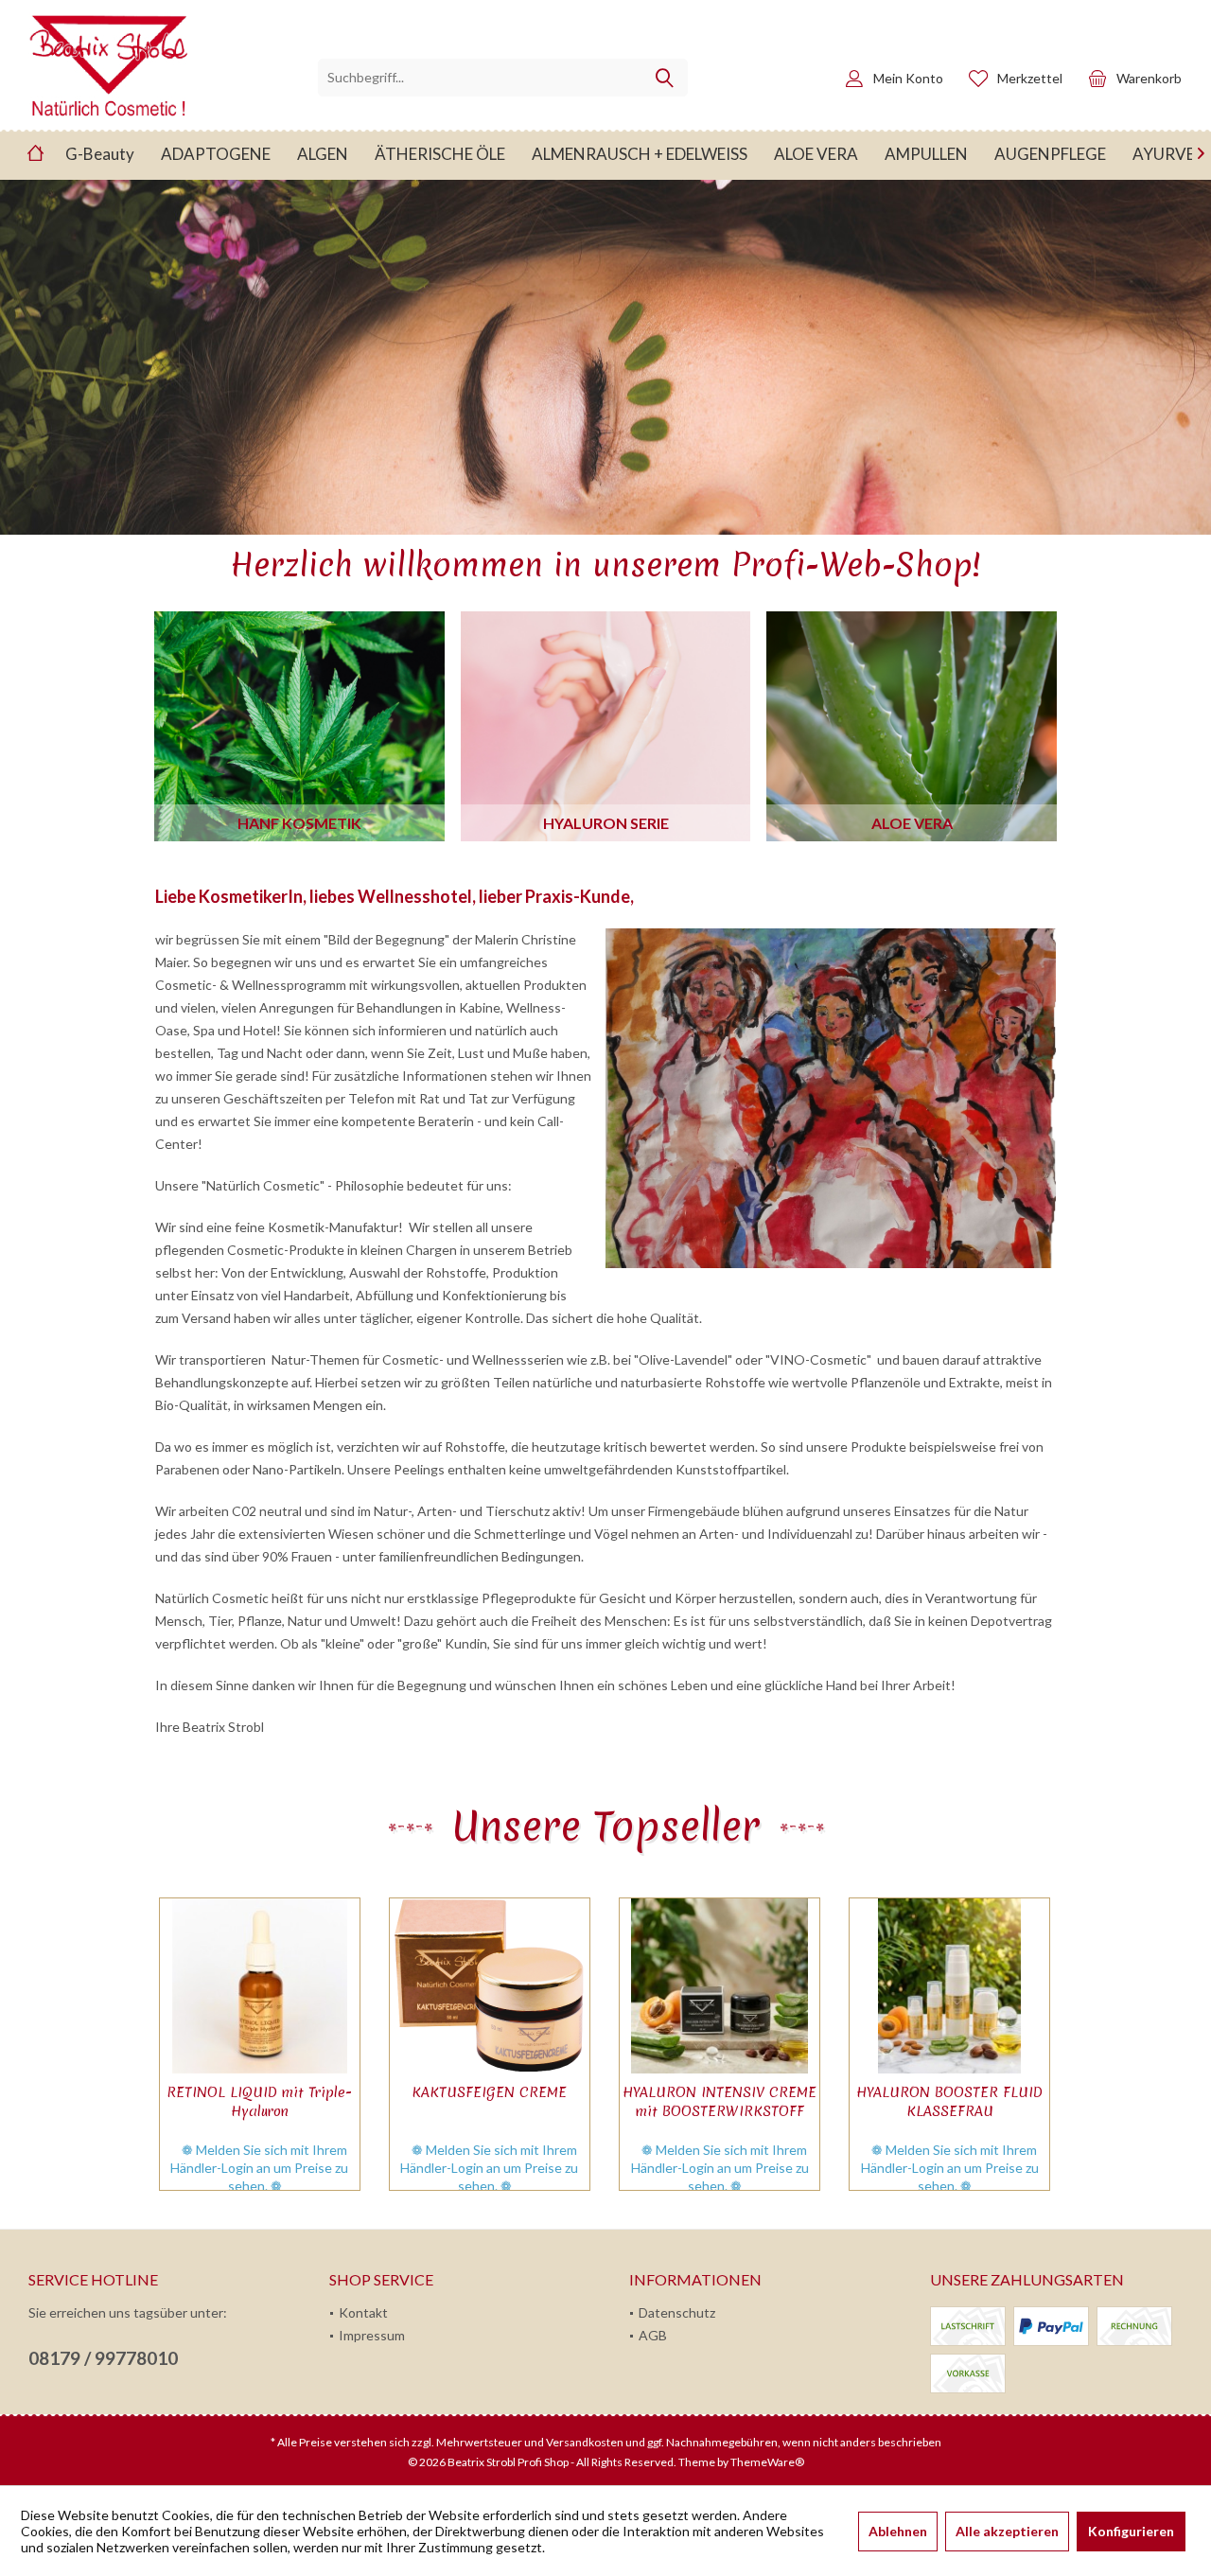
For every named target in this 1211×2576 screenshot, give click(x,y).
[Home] (35, 155)
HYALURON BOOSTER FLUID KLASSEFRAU (719, 2102)
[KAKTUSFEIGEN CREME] (259, 1986)
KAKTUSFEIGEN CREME (258, 2092)
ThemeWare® (767, 2462)
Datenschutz (677, 2312)
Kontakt (363, 2312)
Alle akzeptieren (1007, 2531)
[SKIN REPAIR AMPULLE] (948, 1986)
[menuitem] (1130, 78)
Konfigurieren (1131, 2531)
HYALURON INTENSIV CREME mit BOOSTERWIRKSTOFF (489, 2102)
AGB (653, 2335)
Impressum (372, 2335)
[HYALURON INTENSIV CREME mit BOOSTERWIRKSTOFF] (489, 1986)
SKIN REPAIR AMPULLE (949, 2092)
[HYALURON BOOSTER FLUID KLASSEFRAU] (719, 1986)
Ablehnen (898, 2531)
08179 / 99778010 (103, 2358)
